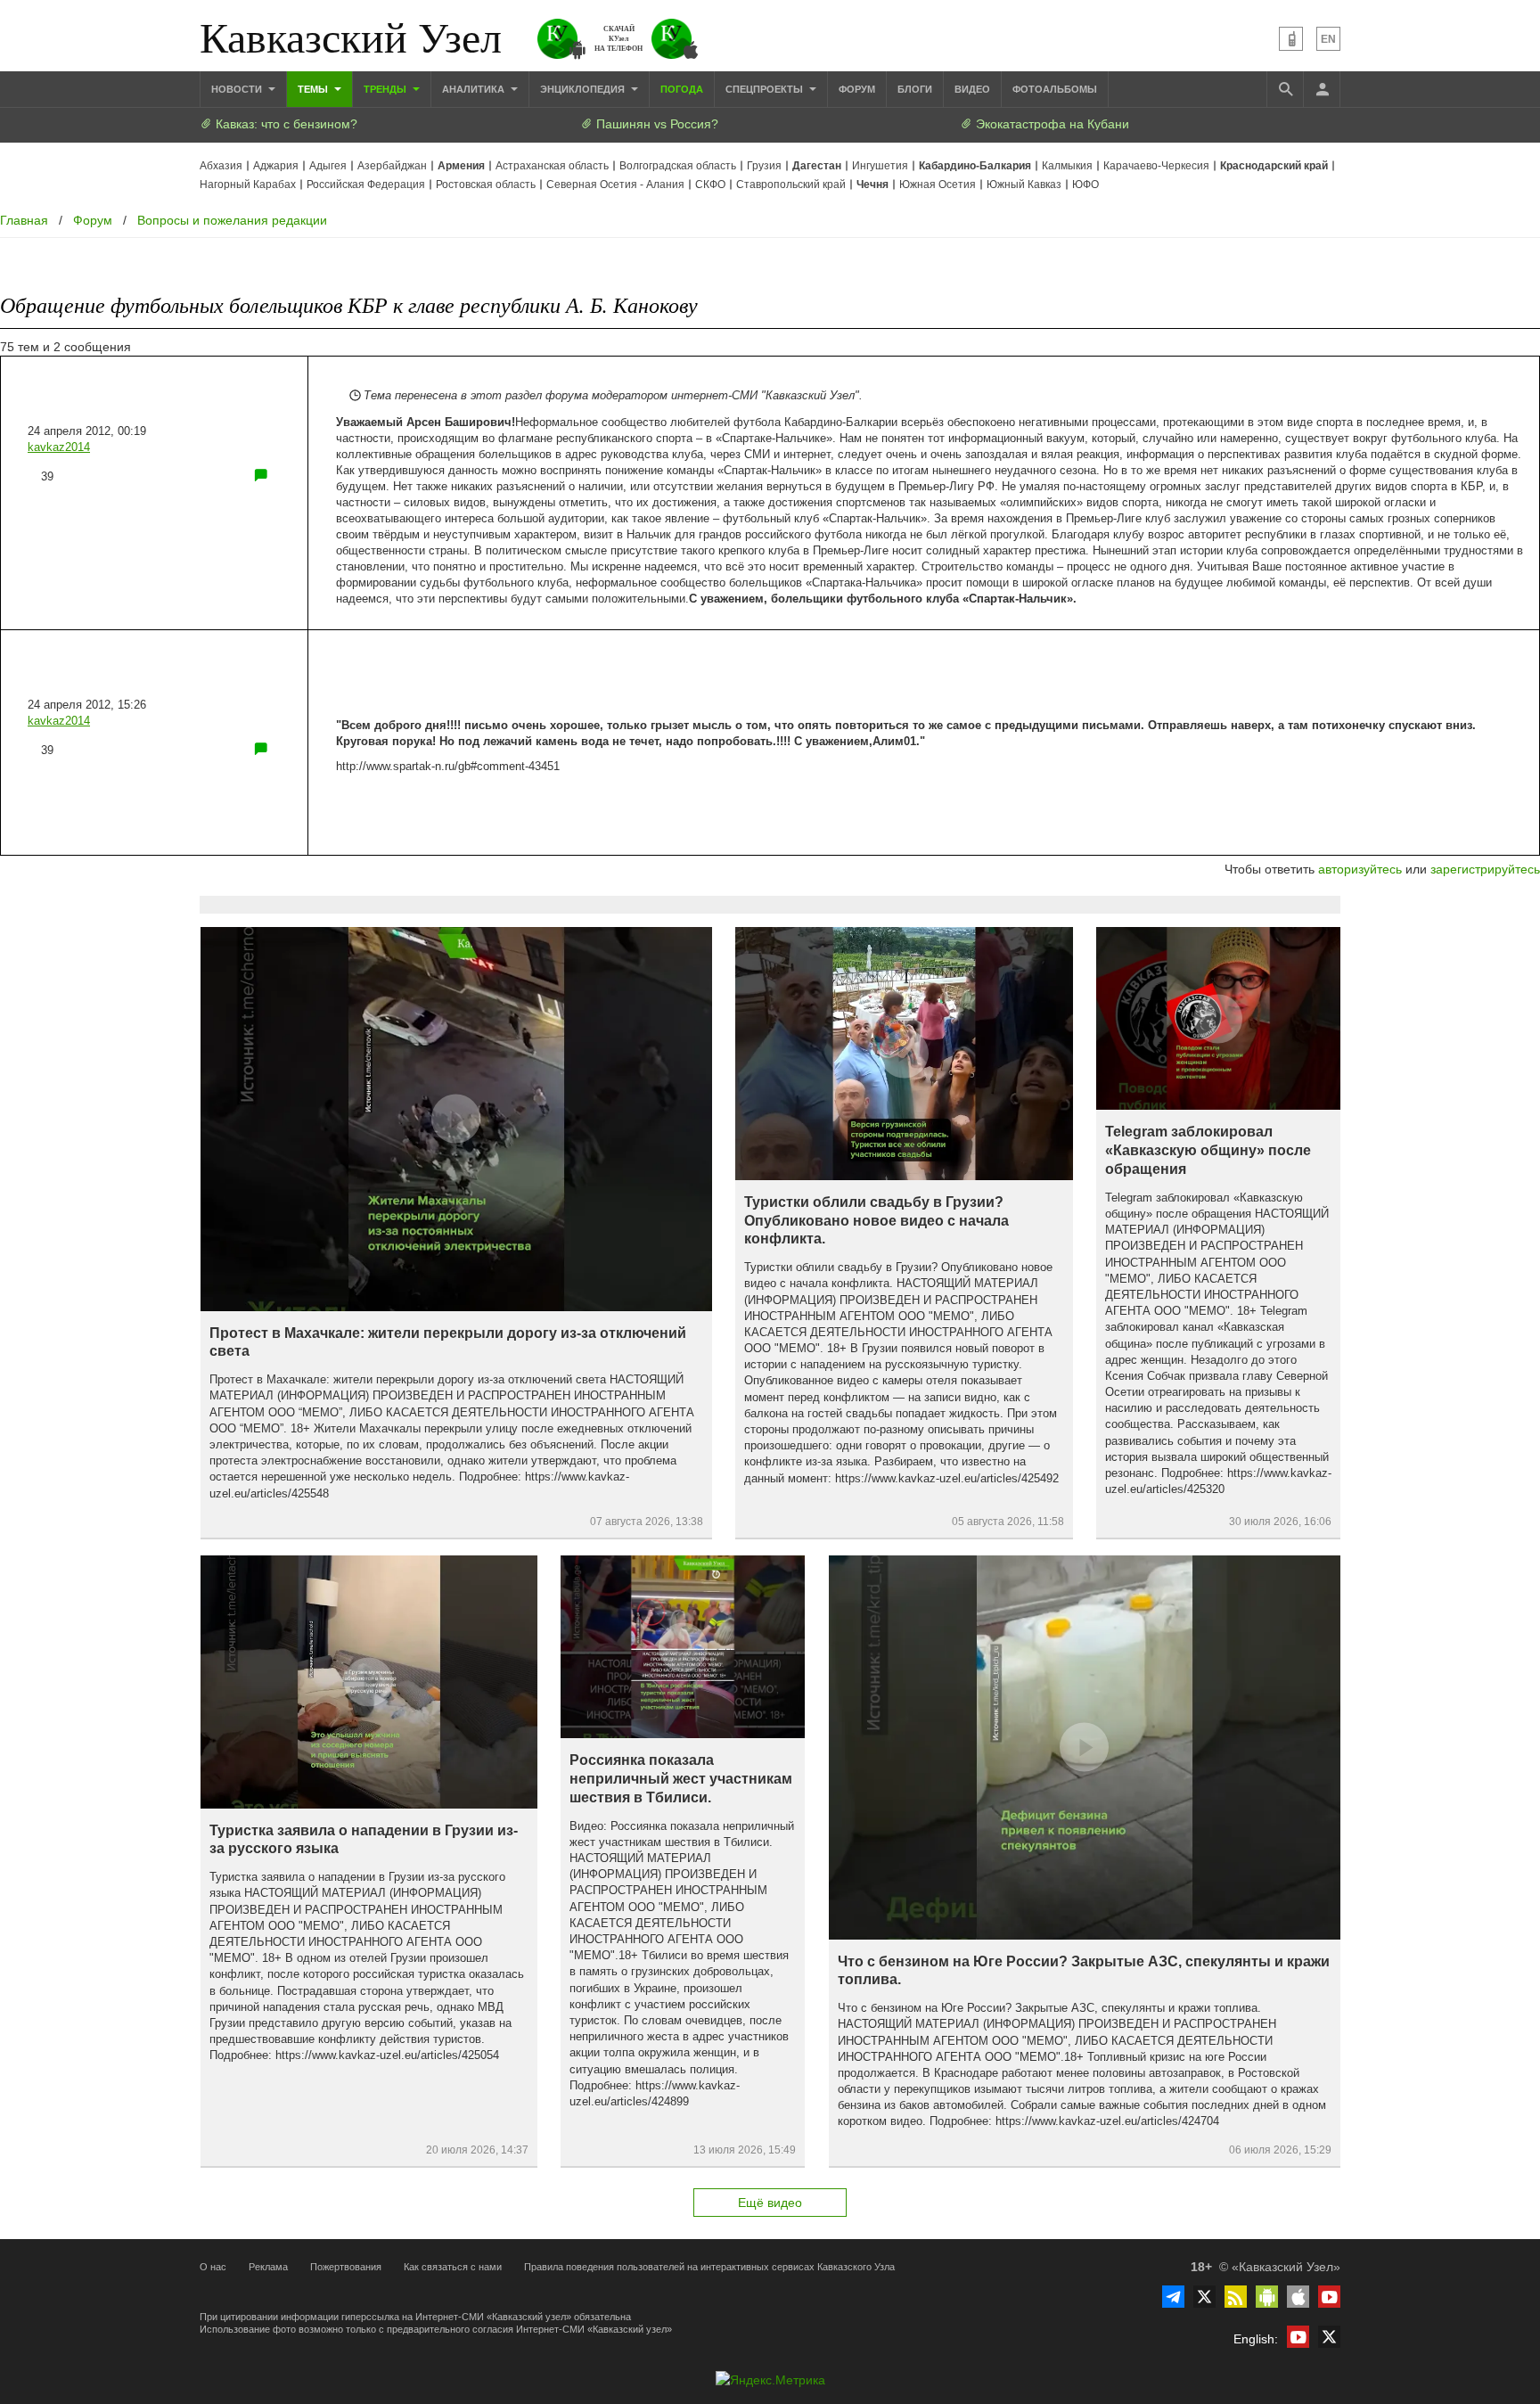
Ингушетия (880, 166)
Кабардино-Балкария (975, 166)
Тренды (386, 89)
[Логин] (1322, 89)
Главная (24, 220)
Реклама (268, 2267)
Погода (682, 89)
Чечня (872, 185)
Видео (972, 89)
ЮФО (1085, 185)
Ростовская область (486, 185)
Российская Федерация (366, 185)
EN (1328, 39)
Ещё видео (770, 2203)
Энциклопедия (584, 89)
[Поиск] (1285, 89)
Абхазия (221, 166)
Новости (238, 89)
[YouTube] (1329, 2297)
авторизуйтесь (1360, 869)
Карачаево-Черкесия (1156, 166)
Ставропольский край (791, 185)
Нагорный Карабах (248, 185)
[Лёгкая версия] (1291, 39)
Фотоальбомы (1055, 89)
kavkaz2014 (59, 447)
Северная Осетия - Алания (615, 185)
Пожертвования (346, 2267)
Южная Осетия (938, 185)
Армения (461, 166)
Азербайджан (392, 166)
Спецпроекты (766, 89)
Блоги (915, 89)
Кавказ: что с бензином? (285, 124)
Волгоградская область (678, 166)
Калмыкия (1067, 166)
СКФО (710, 185)
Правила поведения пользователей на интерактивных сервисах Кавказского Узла (709, 2267)
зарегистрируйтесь (1485, 869)
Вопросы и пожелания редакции (232, 220)
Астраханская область (552, 166)
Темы (314, 89)
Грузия (764, 166)
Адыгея (328, 166)
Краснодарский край (1274, 166)
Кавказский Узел (351, 36)
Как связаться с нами (453, 2267)
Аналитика (475, 89)
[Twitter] (1204, 2297)
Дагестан (817, 166)
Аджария (276, 166)
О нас (213, 2267)
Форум (857, 89)
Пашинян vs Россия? (655, 124)
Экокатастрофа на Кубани (1051, 124)
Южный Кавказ (1024, 185)
